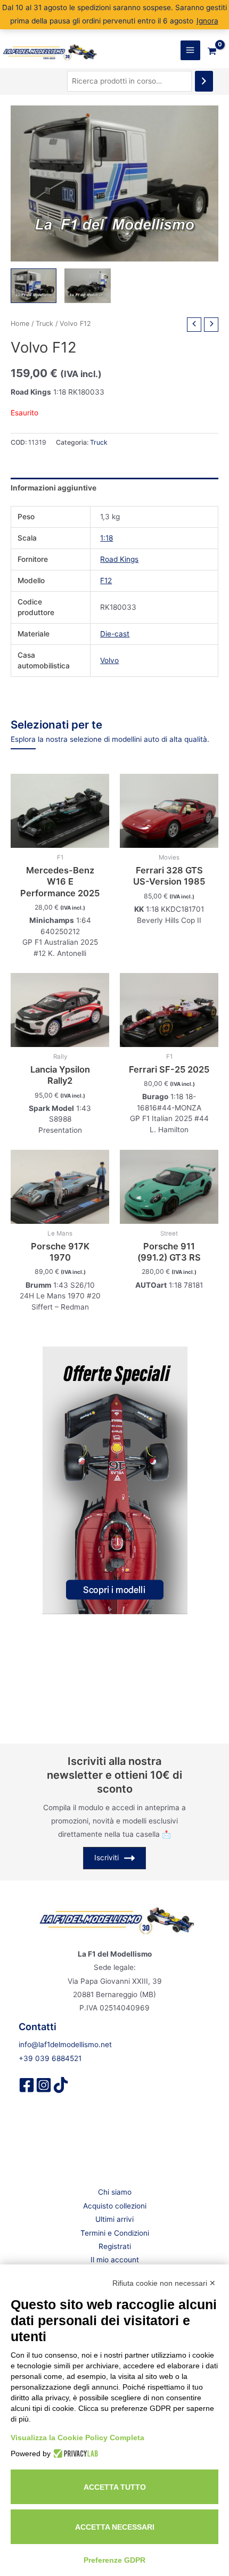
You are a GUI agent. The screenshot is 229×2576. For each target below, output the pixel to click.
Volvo (109, 660)
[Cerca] (204, 81)
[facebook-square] (27, 2085)
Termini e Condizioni (115, 2233)
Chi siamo (115, 2192)
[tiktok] (61, 2085)
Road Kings (119, 559)
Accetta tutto (115, 2487)
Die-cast (115, 634)
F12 (106, 580)
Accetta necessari (115, 2527)
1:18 (107, 538)
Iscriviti (107, 1858)
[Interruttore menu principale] (190, 50)
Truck (44, 324)
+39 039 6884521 (50, 2058)
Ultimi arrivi (114, 2219)
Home (20, 324)
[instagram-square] (44, 2085)
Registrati (115, 2246)
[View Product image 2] (87, 286)
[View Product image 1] (34, 286)
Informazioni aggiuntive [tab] (54, 488)
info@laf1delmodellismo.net (65, 2045)
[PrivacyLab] (74, 2454)
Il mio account (115, 2260)
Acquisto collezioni (115, 2206)
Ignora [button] (207, 21)
